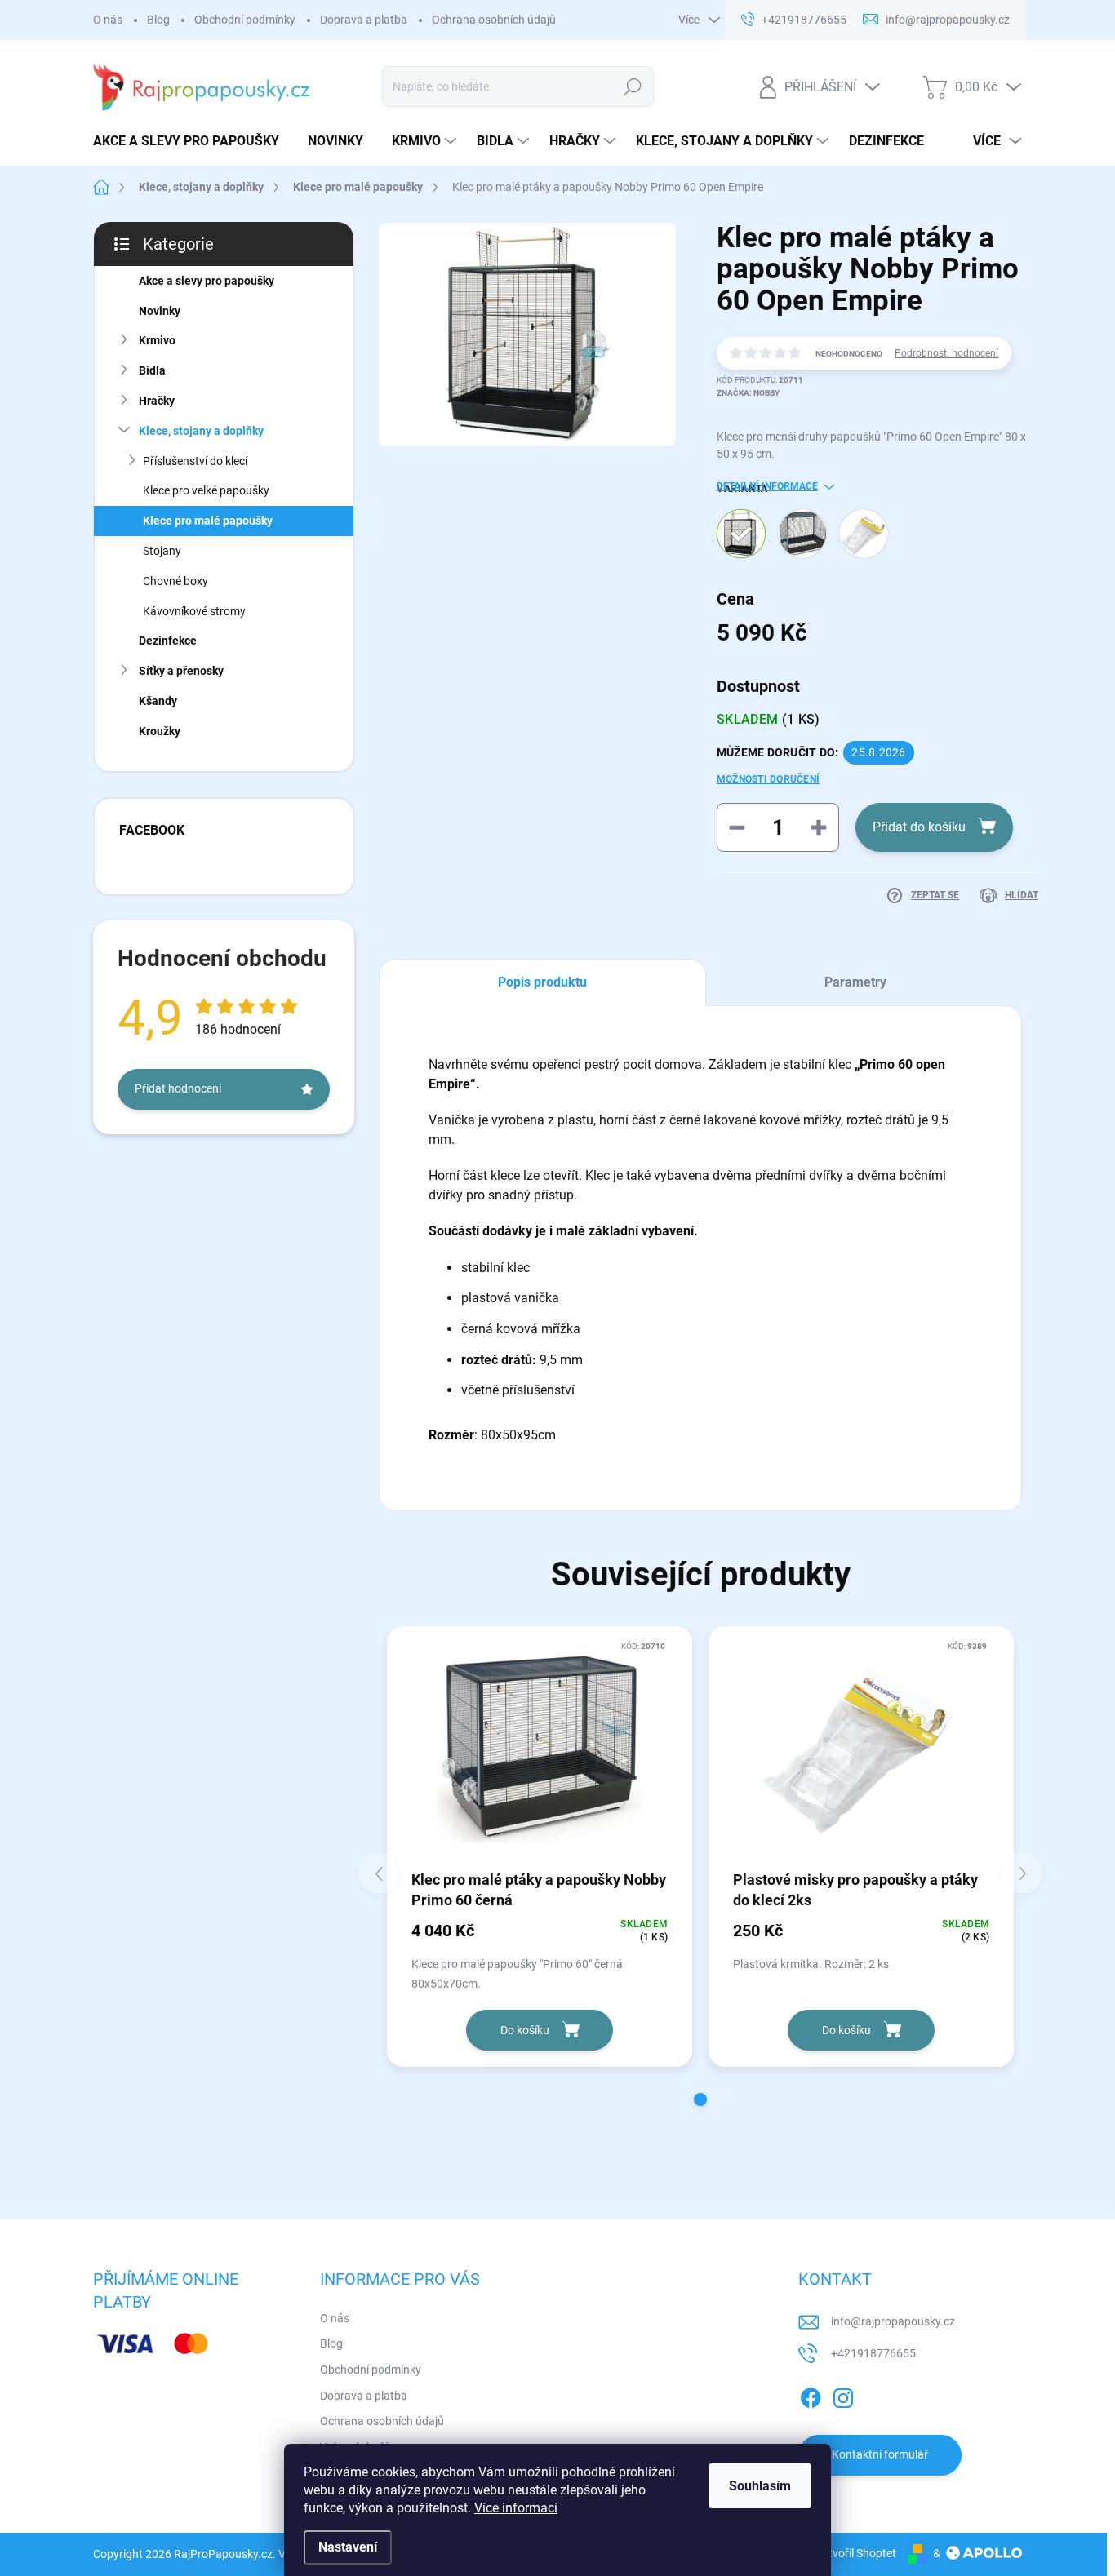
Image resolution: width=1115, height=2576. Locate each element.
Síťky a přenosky (181, 671)
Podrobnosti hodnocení (946, 353)
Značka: (748, 393)
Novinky (160, 311)
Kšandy (158, 701)
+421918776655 (873, 2353)
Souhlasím (760, 2486)
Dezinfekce (168, 641)
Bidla (152, 370)
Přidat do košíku (919, 827)
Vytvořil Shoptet (856, 2553)
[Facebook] (811, 2395)
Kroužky (160, 731)
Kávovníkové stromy (194, 611)
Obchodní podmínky (245, 20)
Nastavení (348, 2547)
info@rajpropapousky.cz (893, 2321)
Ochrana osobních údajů (494, 20)
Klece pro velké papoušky (206, 490)
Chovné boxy (175, 581)
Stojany (162, 551)
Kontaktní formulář (880, 2454)
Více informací (516, 2508)
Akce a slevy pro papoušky (207, 281)
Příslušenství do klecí (195, 461)
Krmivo (157, 340)
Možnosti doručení (768, 779)
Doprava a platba (364, 20)
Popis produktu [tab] (542, 982)
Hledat (633, 86)
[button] (700, 2099)
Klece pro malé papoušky (208, 521)
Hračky (157, 401)
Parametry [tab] (855, 982)
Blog (158, 20)
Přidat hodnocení (178, 1088)
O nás (108, 20)
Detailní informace (767, 486)
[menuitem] (192, 141)
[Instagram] (843, 2395)
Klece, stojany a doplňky (201, 431)
